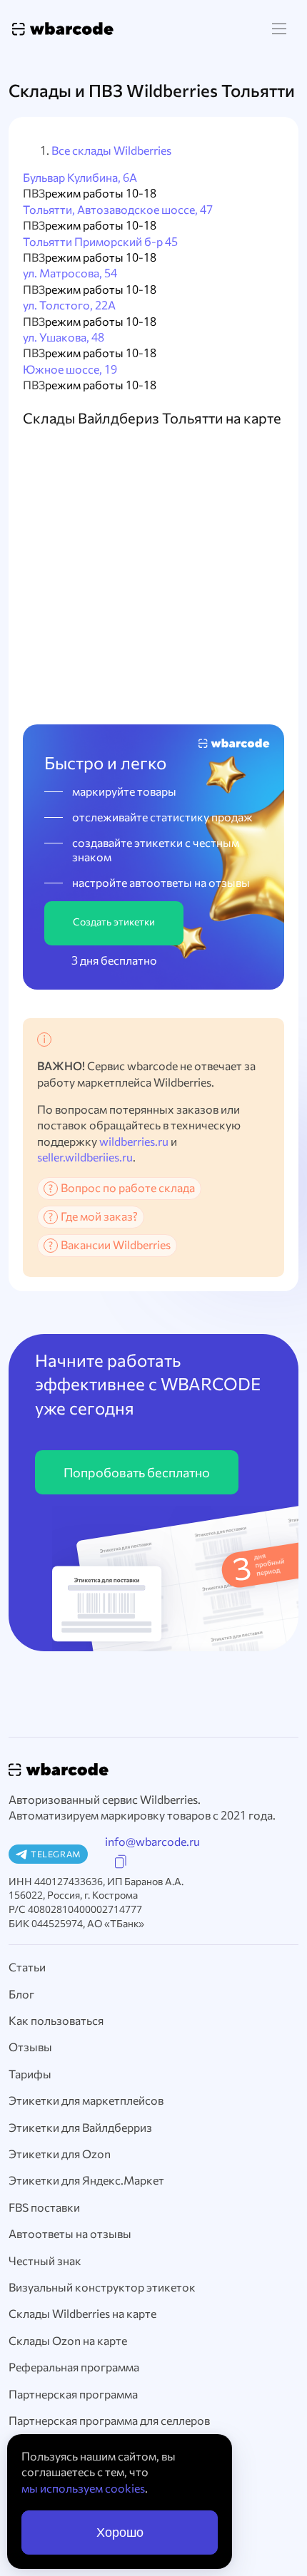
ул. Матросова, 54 (70, 273)
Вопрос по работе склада (128, 1187)
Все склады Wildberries (111, 150)
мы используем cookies (83, 2488)
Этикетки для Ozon (60, 2154)
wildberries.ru (134, 1141)
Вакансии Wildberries (116, 1245)
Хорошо (120, 2533)
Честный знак (45, 2261)
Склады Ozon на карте (68, 2340)
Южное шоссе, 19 (70, 369)
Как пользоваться (56, 2020)
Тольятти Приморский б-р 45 (100, 241)
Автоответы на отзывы (70, 2233)
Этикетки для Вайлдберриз (80, 2127)
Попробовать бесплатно (137, 1472)
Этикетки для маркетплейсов (86, 2100)
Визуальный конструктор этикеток (102, 2287)
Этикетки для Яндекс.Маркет (86, 2180)
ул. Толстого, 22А (69, 305)
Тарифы (30, 2074)
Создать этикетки (114, 922)
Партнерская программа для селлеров (109, 2420)
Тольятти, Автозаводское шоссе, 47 (118, 209)
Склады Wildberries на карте (82, 2313)
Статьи (27, 1967)
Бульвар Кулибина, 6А (80, 177)
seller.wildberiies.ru (85, 1157)
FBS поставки (44, 2207)
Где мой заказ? (99, 1216)
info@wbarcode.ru (152, 1841)
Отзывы (30, 2047)
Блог (21, 1994)
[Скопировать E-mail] (121, 1862)
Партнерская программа (73, 2394)
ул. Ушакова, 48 (64, 337)
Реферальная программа (74, 2367)
